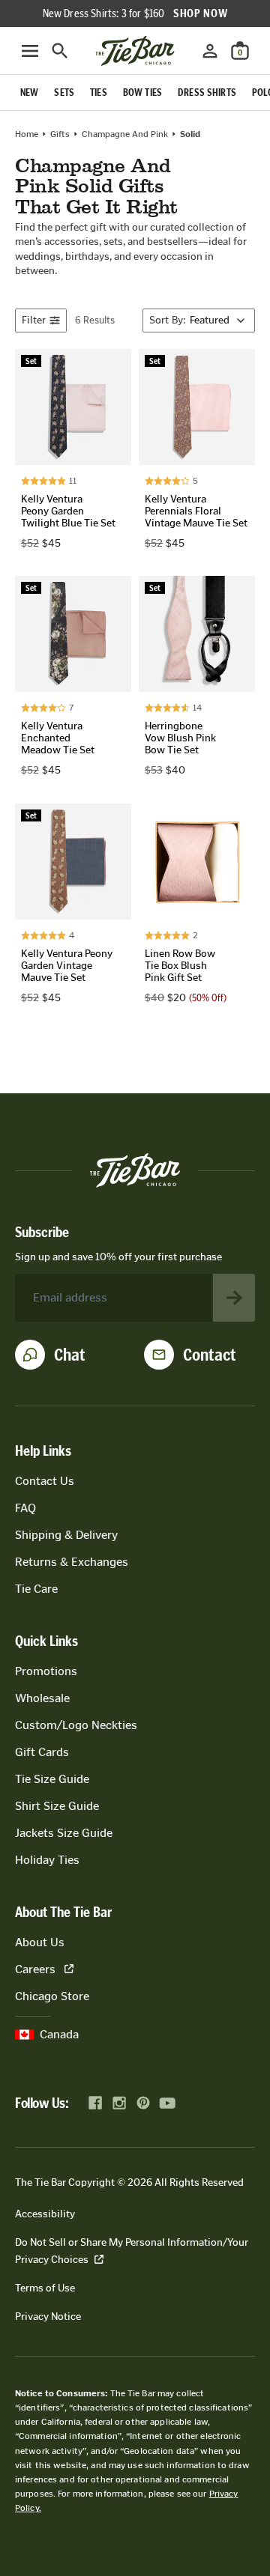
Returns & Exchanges (72, 1562)
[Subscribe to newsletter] (234, 1298)
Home (27, 134)
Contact (210, 1355)
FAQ (25, 1508)
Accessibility (45, 2214)
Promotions (46, 1671)
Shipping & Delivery (66, 1535)
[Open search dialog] (60, 51)
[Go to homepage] (135, 51)
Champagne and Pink (125, 134)
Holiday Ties (47, 1860)
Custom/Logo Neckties (76, 1725)
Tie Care (36, 1589)
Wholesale (42, 1698)
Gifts (60, 134)
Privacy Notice (48, 2317)
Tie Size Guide (52, 1779)
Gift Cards (42, 1752)
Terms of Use (45, 2288)
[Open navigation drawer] (30, 51)
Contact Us (45, 1481)
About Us (40, 1942)
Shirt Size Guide (57, 1806)
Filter (34, 320)
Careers (35, 1969)
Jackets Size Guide (64, 1833)
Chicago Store (52, 1996)
